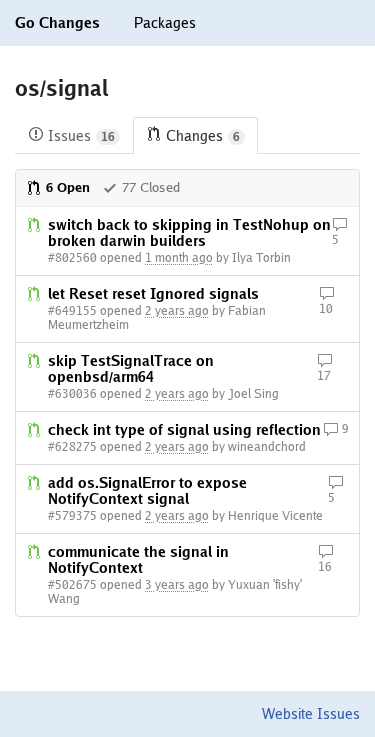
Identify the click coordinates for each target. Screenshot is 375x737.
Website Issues (311, 714)
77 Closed (151, 187)
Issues (81, 136)
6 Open (68, 187)
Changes (203, 136)
